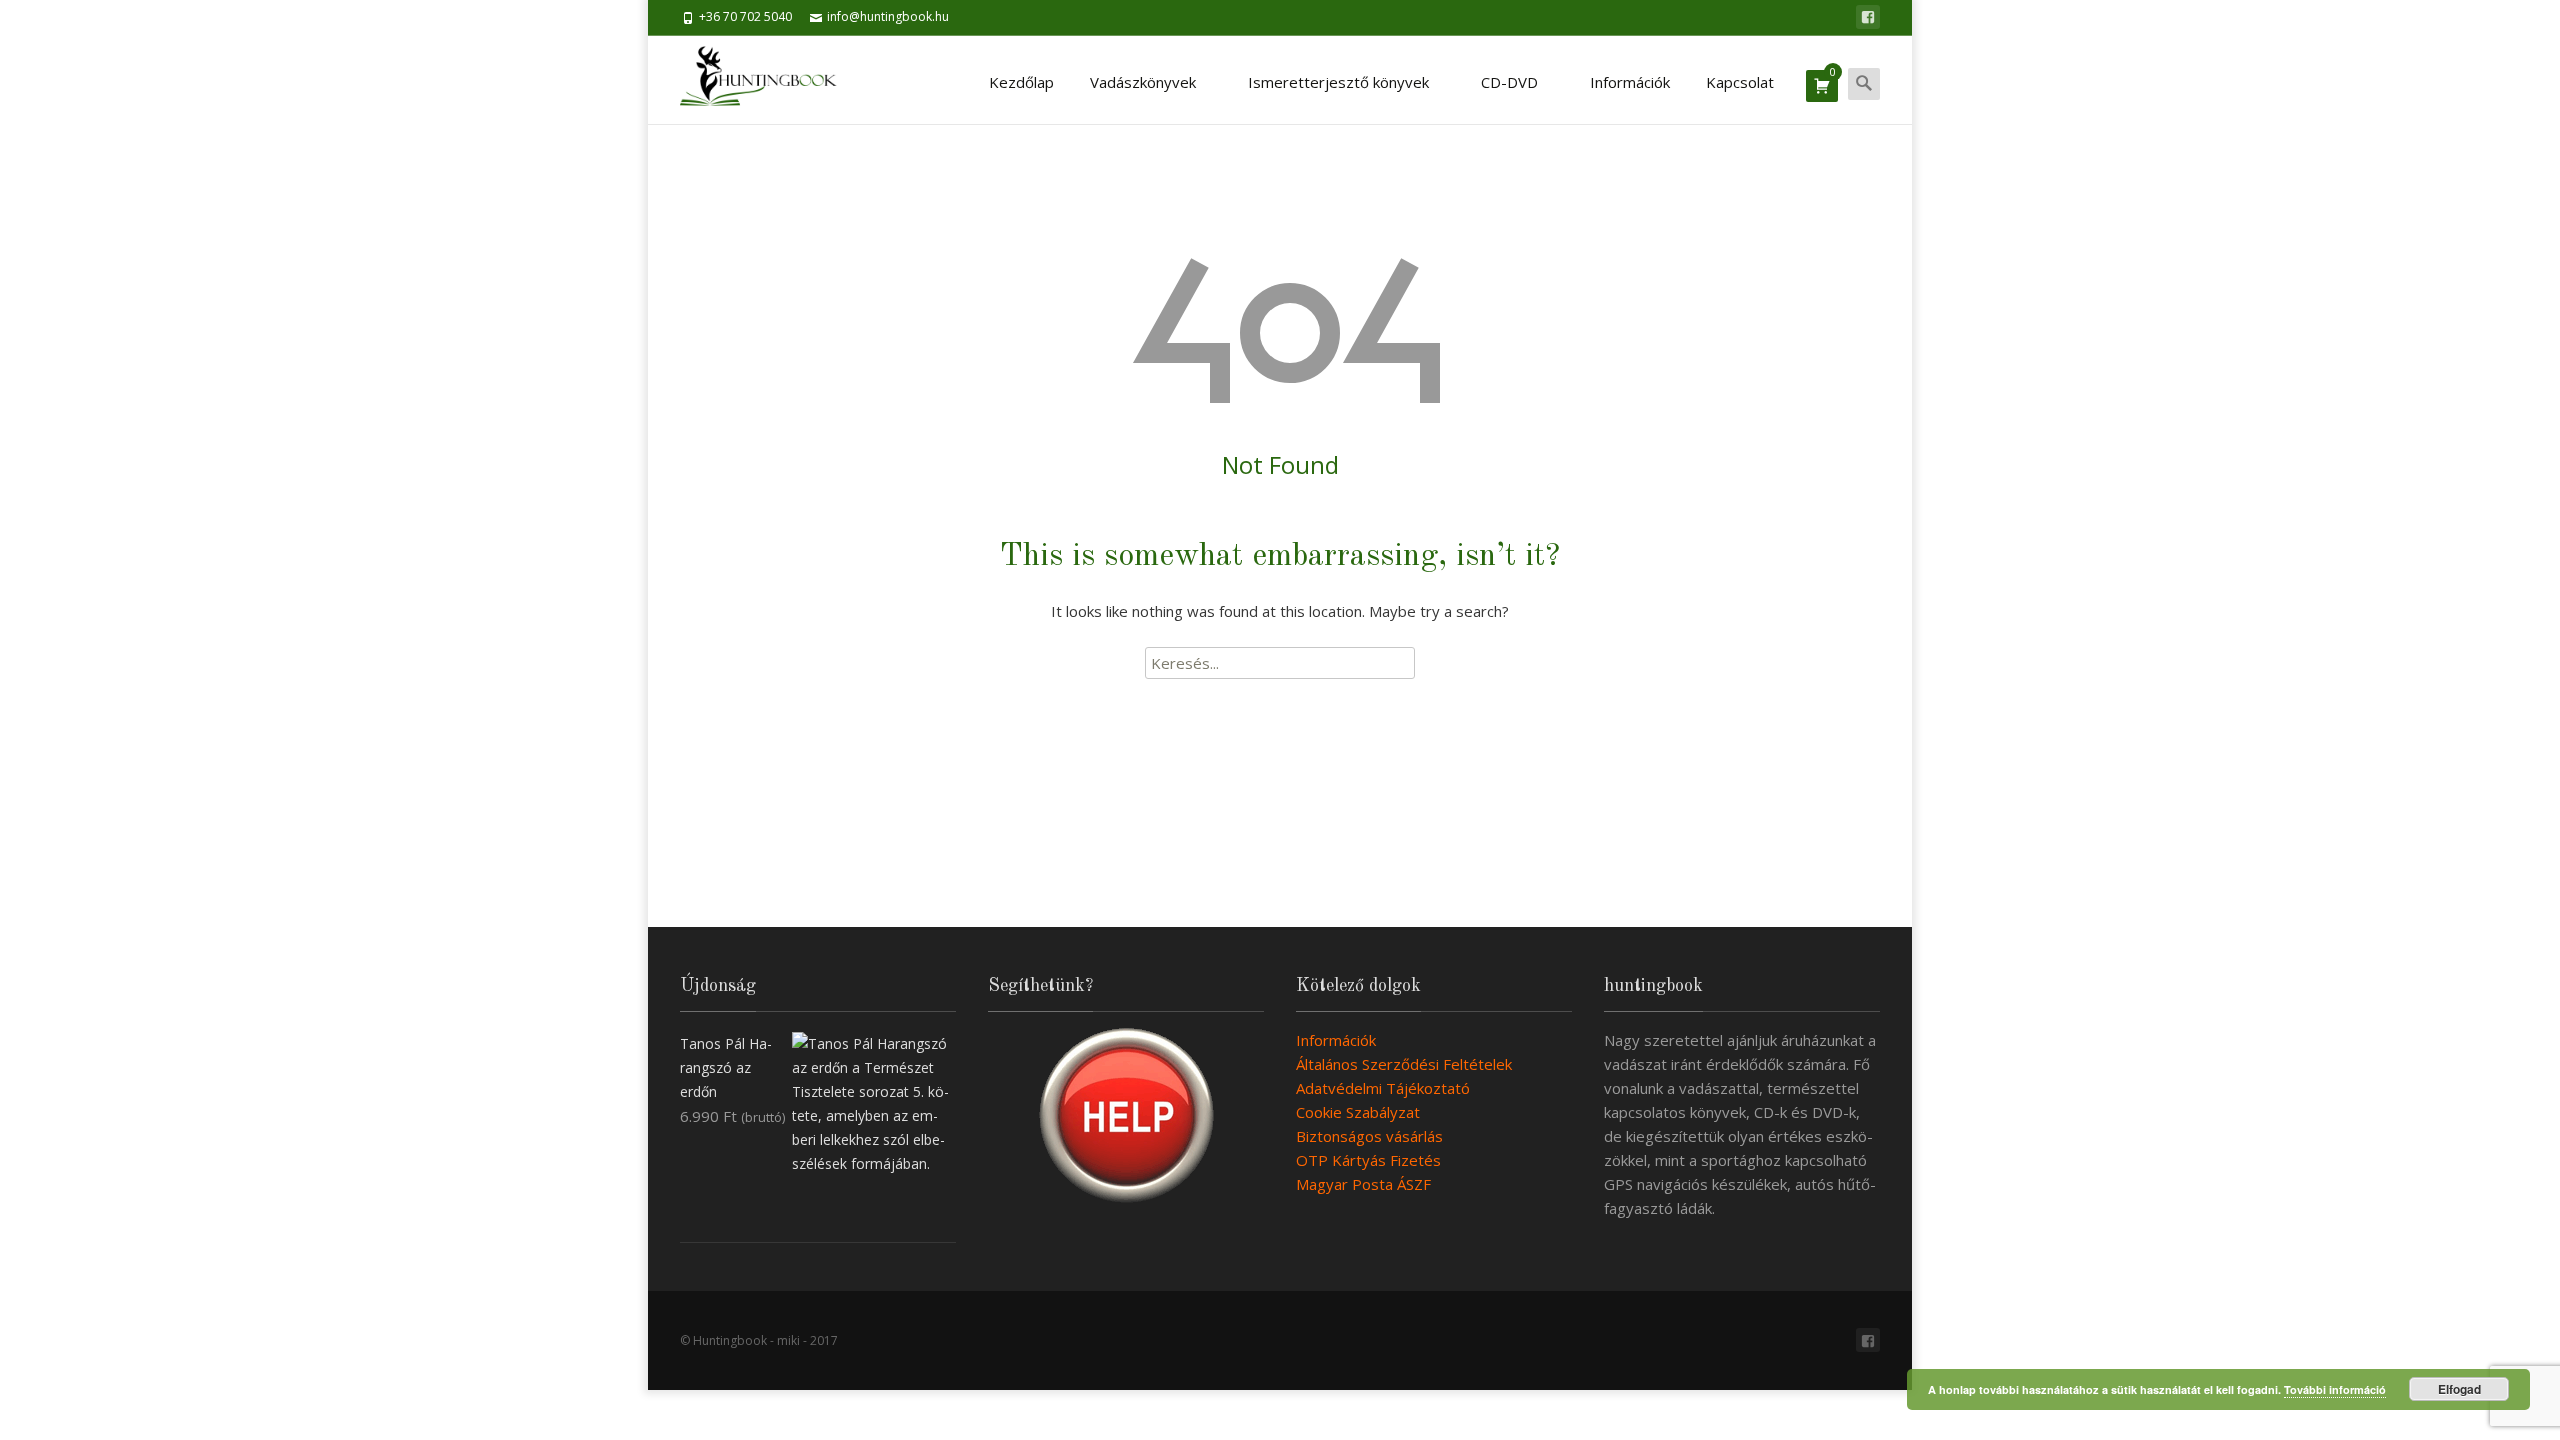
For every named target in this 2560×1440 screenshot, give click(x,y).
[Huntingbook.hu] (768, 80)
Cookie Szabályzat (1358, 1112)
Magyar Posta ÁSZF (1363, 1184)
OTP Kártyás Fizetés (1368, 1160)
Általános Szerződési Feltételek (1404, 1064)
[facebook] (1868, 17)
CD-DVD (1509, 82)
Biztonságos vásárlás (1369, 1136)
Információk (1630, 82)
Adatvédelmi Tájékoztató (1383, 1088)
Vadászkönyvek (1143, 82)
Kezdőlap (1021, 82)
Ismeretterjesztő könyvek (1338, 82)
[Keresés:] (1280, 663)
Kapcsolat (1740, 82)
